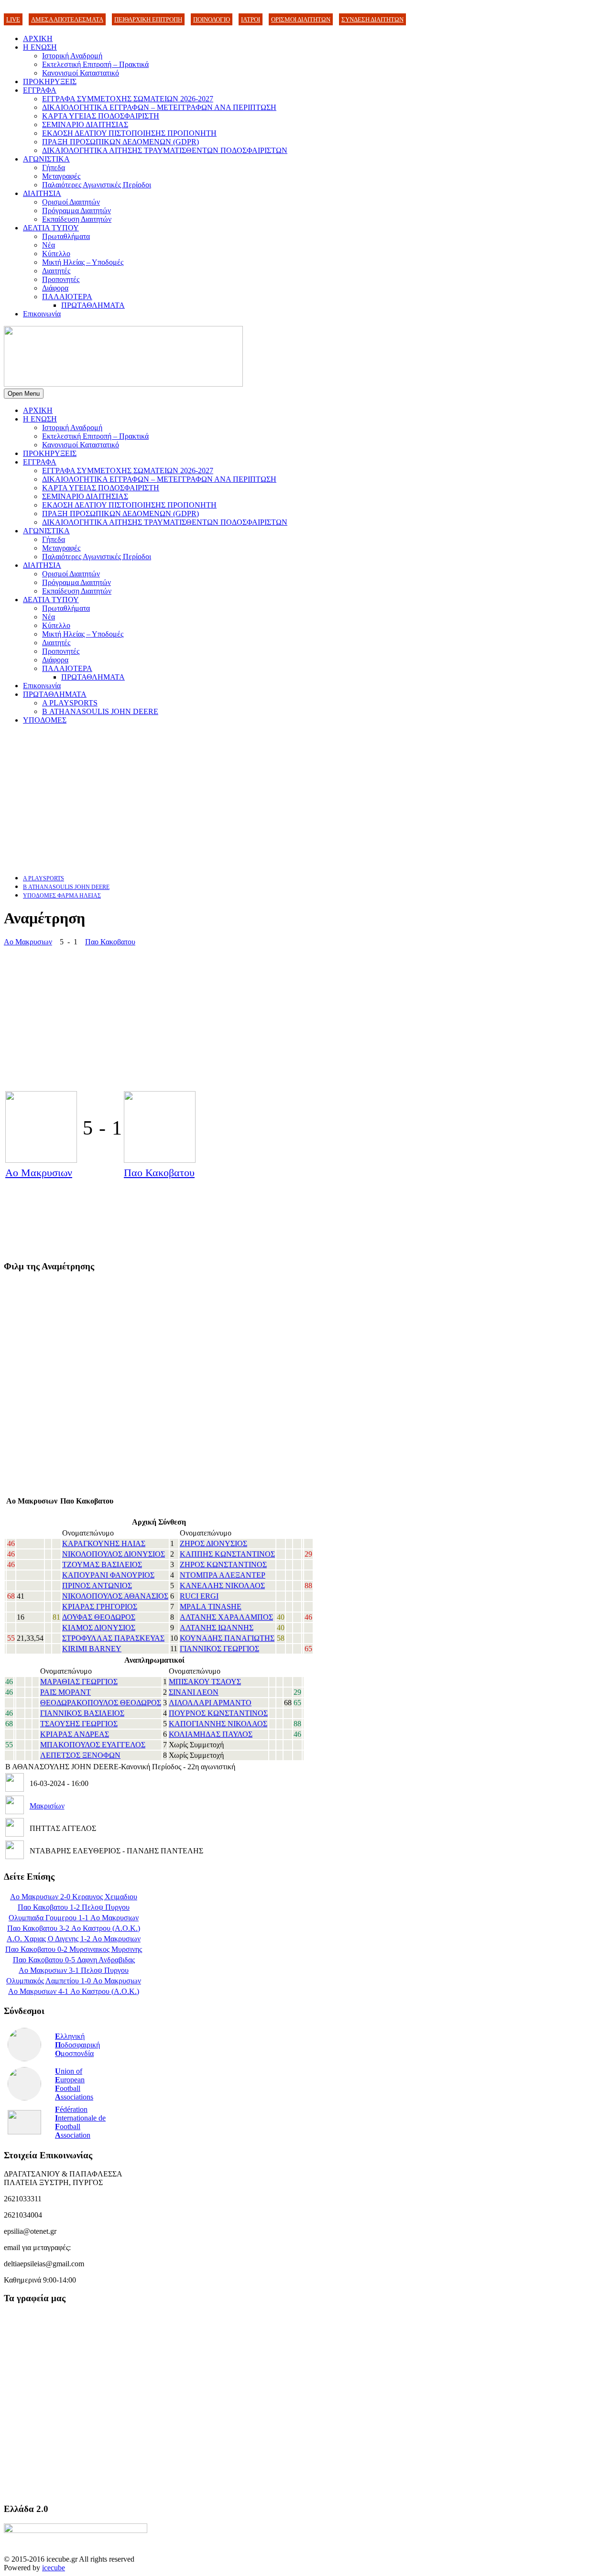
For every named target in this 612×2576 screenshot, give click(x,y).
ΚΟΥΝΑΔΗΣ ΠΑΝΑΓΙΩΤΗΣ (227, 1638)
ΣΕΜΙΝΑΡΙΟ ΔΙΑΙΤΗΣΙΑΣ (85, 124)
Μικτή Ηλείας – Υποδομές (83, 262)
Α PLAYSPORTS (70, 703)
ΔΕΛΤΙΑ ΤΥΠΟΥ (51, 228)
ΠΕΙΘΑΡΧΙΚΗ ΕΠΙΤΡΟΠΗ (148, 19)
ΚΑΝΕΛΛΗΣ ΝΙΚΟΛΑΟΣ (222, 1586)
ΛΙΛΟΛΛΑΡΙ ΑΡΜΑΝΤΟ (210, 1703)
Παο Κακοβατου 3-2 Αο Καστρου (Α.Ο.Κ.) (74, 1928)
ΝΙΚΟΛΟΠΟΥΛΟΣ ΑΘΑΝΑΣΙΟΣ (115, 1596)
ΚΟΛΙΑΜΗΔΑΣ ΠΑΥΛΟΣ (211, 1734)
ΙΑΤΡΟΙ (251, 19)
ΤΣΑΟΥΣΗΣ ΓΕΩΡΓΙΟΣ (79, 1724)
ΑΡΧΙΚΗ (38, 38)
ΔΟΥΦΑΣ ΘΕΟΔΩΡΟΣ (99, 1617)
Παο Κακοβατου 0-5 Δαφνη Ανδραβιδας (74, 1960)
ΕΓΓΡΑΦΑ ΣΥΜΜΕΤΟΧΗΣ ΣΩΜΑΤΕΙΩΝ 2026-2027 (128, 99)
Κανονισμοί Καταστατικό (81, 73)
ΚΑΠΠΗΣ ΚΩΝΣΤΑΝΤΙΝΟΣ (227, 1554)
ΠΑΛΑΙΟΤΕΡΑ (67, 297)
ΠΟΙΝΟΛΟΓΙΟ (212, 19)
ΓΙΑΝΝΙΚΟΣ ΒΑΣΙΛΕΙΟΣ (82, 1713)
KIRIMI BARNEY (92, 1649)
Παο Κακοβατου (110, 942)
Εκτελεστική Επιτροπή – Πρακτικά (95, 64)
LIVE (13, 19)
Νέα (49, 245)
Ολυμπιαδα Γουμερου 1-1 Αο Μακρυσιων (74, 1918)
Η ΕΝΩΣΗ (40, 47)
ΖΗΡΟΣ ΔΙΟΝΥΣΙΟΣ (213, 1543)
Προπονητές (61, 279)
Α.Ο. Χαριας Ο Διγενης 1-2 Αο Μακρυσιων (74, 1939)
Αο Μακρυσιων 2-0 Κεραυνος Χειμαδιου (74, 1897)
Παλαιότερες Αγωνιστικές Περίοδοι (97, 185)
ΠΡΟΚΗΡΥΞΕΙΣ (50, 81)
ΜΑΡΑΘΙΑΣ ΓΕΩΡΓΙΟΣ (79, 1682)
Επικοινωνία (42, 314)
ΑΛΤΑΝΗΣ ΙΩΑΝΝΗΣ (217, 1628)
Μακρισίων (47, 1806)
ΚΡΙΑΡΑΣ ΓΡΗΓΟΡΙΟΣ (100, 1607)
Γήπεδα (54, 168)
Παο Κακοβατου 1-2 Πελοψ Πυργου (74, 1907)
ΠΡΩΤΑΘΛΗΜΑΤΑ (93, 305)
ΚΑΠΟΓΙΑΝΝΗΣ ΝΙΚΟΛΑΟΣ (218, 1724)
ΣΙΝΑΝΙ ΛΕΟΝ (194, 1692)
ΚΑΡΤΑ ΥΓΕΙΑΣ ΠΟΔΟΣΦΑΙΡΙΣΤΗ (101, 116)
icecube (54, 2568)
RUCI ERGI (199, 1596)
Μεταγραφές (61, 176)
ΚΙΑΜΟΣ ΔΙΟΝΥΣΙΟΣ (99, 1628)
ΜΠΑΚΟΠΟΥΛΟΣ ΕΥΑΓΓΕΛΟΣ (93, 1745)
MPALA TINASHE (211, 1607)
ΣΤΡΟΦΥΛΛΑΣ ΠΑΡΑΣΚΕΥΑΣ (113, 1638)
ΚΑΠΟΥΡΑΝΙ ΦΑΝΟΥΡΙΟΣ (108, 1575)
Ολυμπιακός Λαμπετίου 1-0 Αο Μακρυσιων (74, 1981)
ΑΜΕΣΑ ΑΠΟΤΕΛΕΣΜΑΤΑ (67, 19)
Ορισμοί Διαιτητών (71, 202)
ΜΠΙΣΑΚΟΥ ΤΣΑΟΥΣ (205, 1682)
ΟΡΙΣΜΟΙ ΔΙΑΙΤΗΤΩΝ (301, 19)
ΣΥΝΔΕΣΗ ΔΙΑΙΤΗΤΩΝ (372, 19)
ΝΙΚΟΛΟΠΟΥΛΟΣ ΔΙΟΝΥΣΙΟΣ (114, 1554)
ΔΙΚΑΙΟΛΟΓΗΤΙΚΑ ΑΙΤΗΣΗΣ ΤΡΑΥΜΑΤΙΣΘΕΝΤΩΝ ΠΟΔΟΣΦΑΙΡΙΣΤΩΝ (165, 150)
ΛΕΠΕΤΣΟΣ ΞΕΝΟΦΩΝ (80, 1755)
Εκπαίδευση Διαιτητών (77, 219)
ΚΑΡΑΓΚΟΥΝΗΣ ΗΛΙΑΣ (104, 1543)
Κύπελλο (56, 254)
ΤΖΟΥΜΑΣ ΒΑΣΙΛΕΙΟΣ (102, 1564)
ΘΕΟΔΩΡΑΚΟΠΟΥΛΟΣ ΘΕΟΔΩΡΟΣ (101, 1703)
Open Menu (24, 394)
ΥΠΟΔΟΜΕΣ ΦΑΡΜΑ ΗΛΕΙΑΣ (62, 896)
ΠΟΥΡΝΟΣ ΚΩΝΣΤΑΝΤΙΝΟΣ (218, 1713)
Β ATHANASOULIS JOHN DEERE (100, 711)
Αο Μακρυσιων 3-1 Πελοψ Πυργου (74, 1970)
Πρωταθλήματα (66, 236)
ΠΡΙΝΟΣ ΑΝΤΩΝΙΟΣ (97, 1586)
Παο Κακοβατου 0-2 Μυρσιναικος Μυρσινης (74, 1949)
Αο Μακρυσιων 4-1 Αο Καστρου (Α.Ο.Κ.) (74, 1991)
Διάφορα (55, 288)
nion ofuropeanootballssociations (74, 2084)
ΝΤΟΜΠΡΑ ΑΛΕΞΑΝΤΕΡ (223, 1575)
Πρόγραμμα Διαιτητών (76, 211)
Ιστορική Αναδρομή (72, 56)
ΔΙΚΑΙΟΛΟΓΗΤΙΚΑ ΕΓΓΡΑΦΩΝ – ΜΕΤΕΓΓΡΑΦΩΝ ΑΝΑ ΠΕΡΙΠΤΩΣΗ (159, 107)
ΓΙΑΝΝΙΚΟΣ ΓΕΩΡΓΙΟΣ (219, 1649)
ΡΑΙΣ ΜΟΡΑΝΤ (66, 1692)
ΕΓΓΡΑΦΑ (40, 90)
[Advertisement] (291, 799)
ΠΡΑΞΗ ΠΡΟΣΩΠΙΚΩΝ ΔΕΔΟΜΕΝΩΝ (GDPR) (120, 142)
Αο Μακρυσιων (28, 942)
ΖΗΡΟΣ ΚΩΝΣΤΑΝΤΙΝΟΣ (223, 1564)
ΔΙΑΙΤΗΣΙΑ (42, 193)
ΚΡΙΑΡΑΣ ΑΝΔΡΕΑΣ (75, 1734)
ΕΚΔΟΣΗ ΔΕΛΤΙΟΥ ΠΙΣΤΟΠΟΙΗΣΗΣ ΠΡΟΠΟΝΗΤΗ (129, 133)
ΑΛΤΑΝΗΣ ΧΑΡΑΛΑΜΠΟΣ (226, 1617)
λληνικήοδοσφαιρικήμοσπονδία (77, 2045)
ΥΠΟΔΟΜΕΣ (45, 720)
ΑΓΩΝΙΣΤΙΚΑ (46, 159)
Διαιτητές (56, 271)
